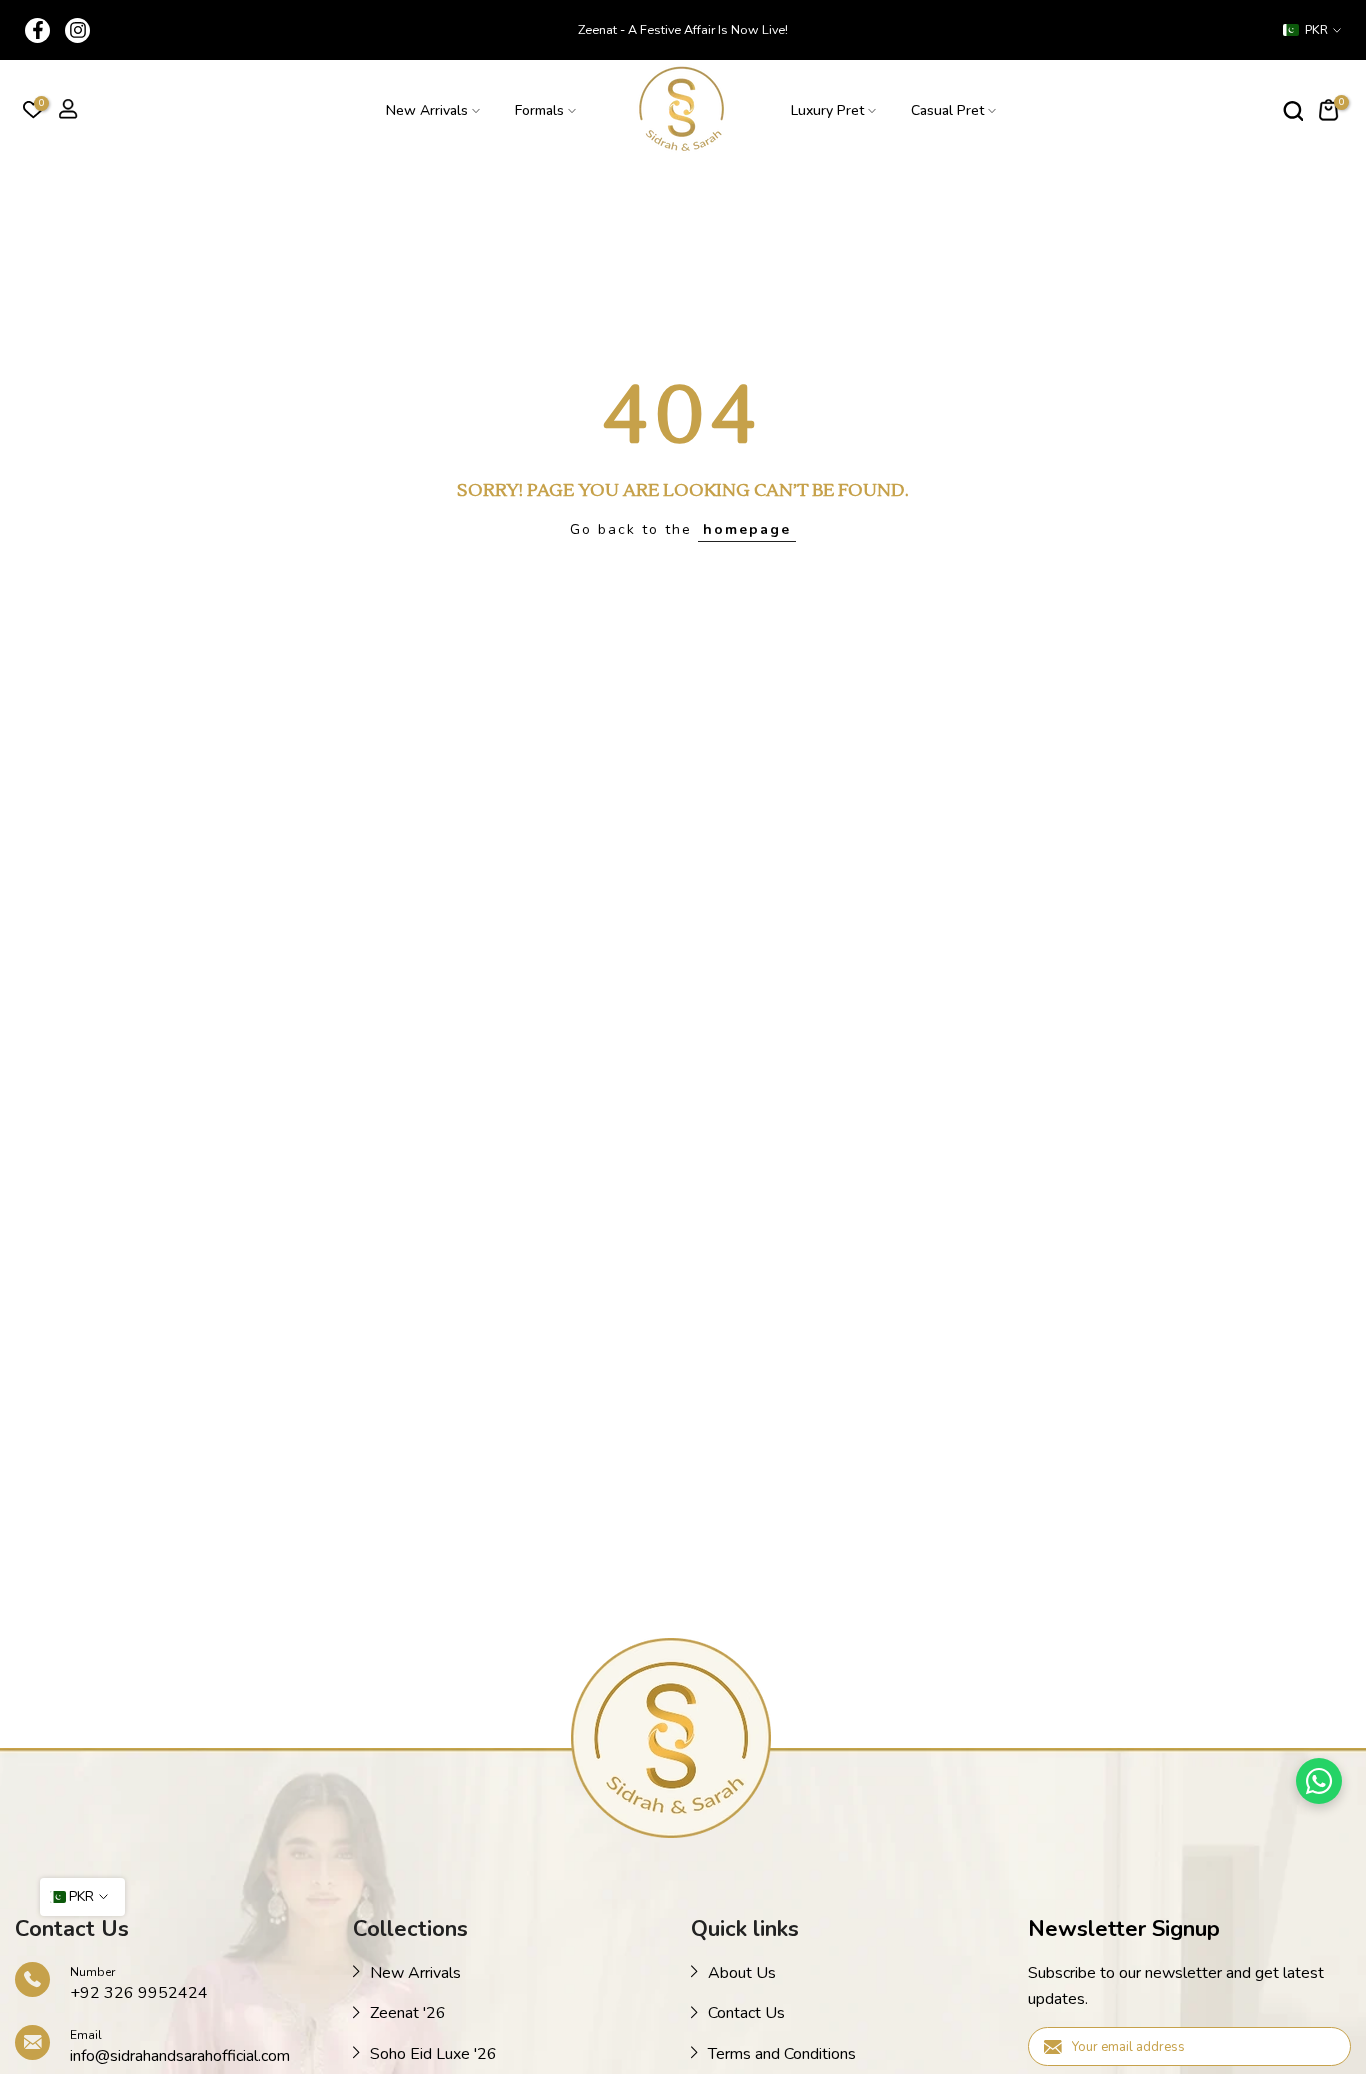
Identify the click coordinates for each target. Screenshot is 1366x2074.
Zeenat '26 (408, 2013)
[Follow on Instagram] (77, 30)
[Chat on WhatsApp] (1319, 1781)
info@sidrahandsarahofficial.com (180, 2056)
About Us (742, 1973)
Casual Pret (947, 110)
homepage (747, 529)
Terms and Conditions (782, 2054)
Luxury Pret (827, 110)
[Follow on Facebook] (37, 30)
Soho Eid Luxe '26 (433, 2054)
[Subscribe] (1315, 2045)
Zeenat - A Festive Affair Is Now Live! (683, 29)
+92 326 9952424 (139, 1993)
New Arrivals (427, 110)
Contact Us (746, 2013)
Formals (539, 110)
